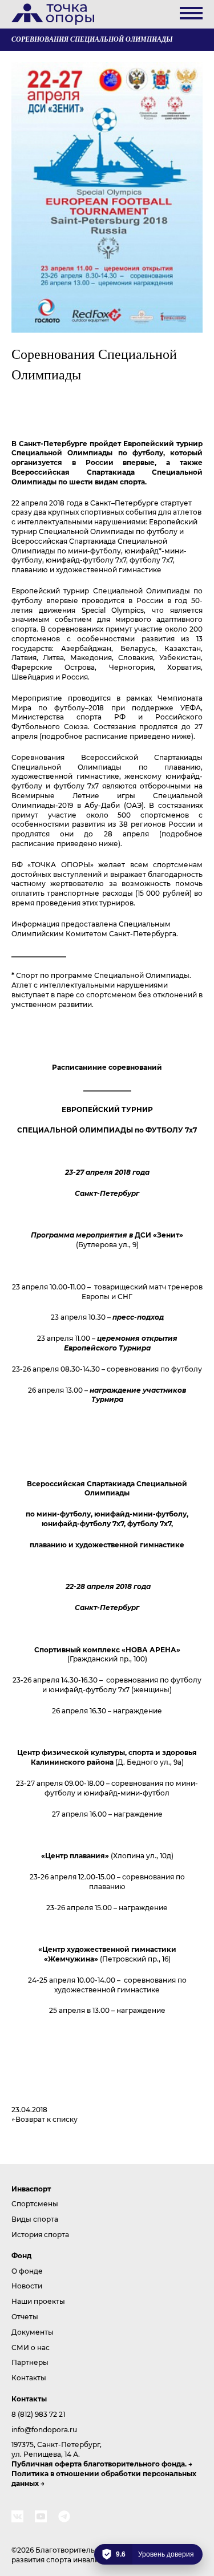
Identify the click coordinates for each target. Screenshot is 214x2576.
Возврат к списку (47, 2119)
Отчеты (25, 2316)
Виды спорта (35, 2219)
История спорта (40, 2234)
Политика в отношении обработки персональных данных (104, 2478)
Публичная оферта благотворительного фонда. (99, 2464)
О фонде (27, 2271)
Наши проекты (38, 2301)
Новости (27, 2286)
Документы (33, 2332)
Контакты (29, 2377)
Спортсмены (35, 2203)
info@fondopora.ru (44, 2429)
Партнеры (30, 2362)
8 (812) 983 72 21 (38, 2414)
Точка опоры (53, 14)
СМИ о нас (31, 2347)
